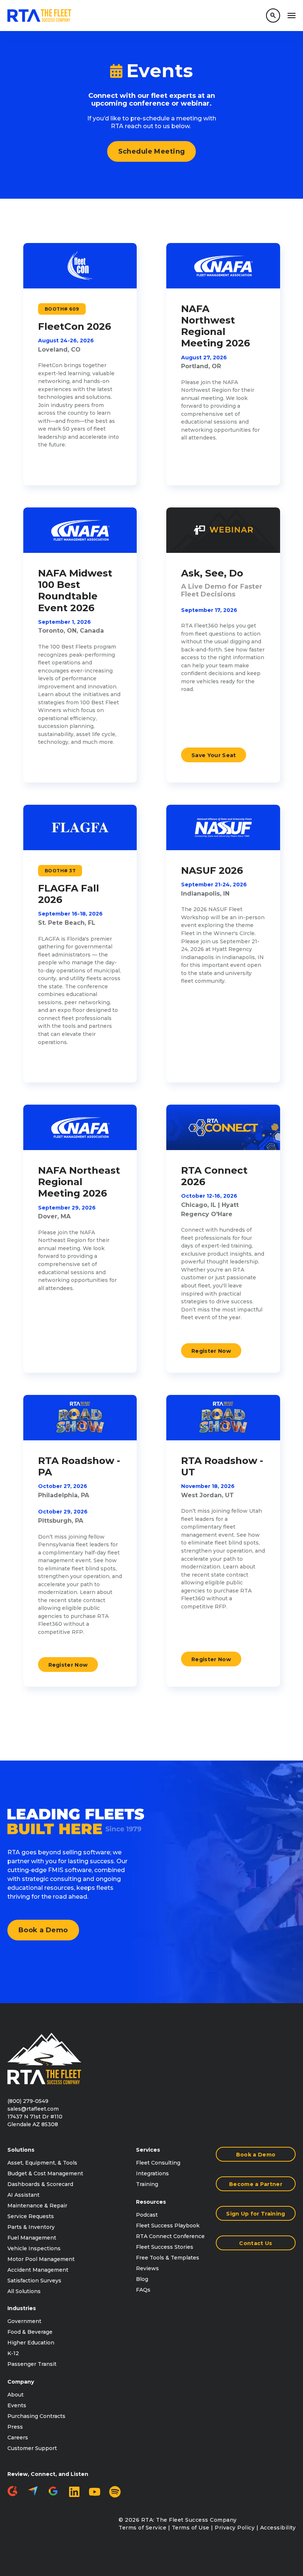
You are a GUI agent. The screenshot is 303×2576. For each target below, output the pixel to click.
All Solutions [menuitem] (24, 2291)
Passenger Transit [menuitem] (32, 2364)
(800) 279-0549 (28, 2101)
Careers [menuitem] (18, 2438)
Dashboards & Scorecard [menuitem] (40, 2184)
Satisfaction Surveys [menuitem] (34, 2281)
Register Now (211, 1351)
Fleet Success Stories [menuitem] (165, 2247)
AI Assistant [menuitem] (23, 2195)
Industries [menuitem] (22, 2308)
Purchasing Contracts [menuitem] (36, 2416)
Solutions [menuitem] (21, 2150)
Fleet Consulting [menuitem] (158, 2163)
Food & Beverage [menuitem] (30, 2332)
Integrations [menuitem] (152, 2173)
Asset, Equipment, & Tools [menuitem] (42, 2163)
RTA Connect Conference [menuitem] (170, 2236)
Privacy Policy (235, 2528)
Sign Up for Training (256, 2214)
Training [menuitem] (147, 2184)
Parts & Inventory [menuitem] (31, 2227)
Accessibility (278, 2528)
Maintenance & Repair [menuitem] (37, 2206)
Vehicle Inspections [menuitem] (34, 2248)
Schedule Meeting (152, 151)
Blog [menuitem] (142, 2279)
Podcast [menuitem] (147, 2215)
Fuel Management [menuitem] (32, 2238)
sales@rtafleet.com (33, 2109)
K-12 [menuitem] (13, 2353)
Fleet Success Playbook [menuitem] (168, 2226)
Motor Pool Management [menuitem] (41, 2259)
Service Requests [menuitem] (31, 2216)
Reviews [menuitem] (147, 2268)
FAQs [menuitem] (143, 2290)
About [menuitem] (16, 2395)
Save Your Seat (214, 755)
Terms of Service (142, 2528)
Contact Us (256, 2243)
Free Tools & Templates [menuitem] (168, 2258)
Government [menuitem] (24, 2321)
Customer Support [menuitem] (32, 2448)
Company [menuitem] (21, 2382)
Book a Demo (43, 1930)
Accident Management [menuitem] (38, 2270)
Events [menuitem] (17, 2405)
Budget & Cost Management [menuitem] (45, 2173)
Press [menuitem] (15, 2427)
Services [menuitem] (148, 2150)
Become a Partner (256, 2184)
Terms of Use (191, 2528)
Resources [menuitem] (151, 2202)
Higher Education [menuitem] (31, 2343)
